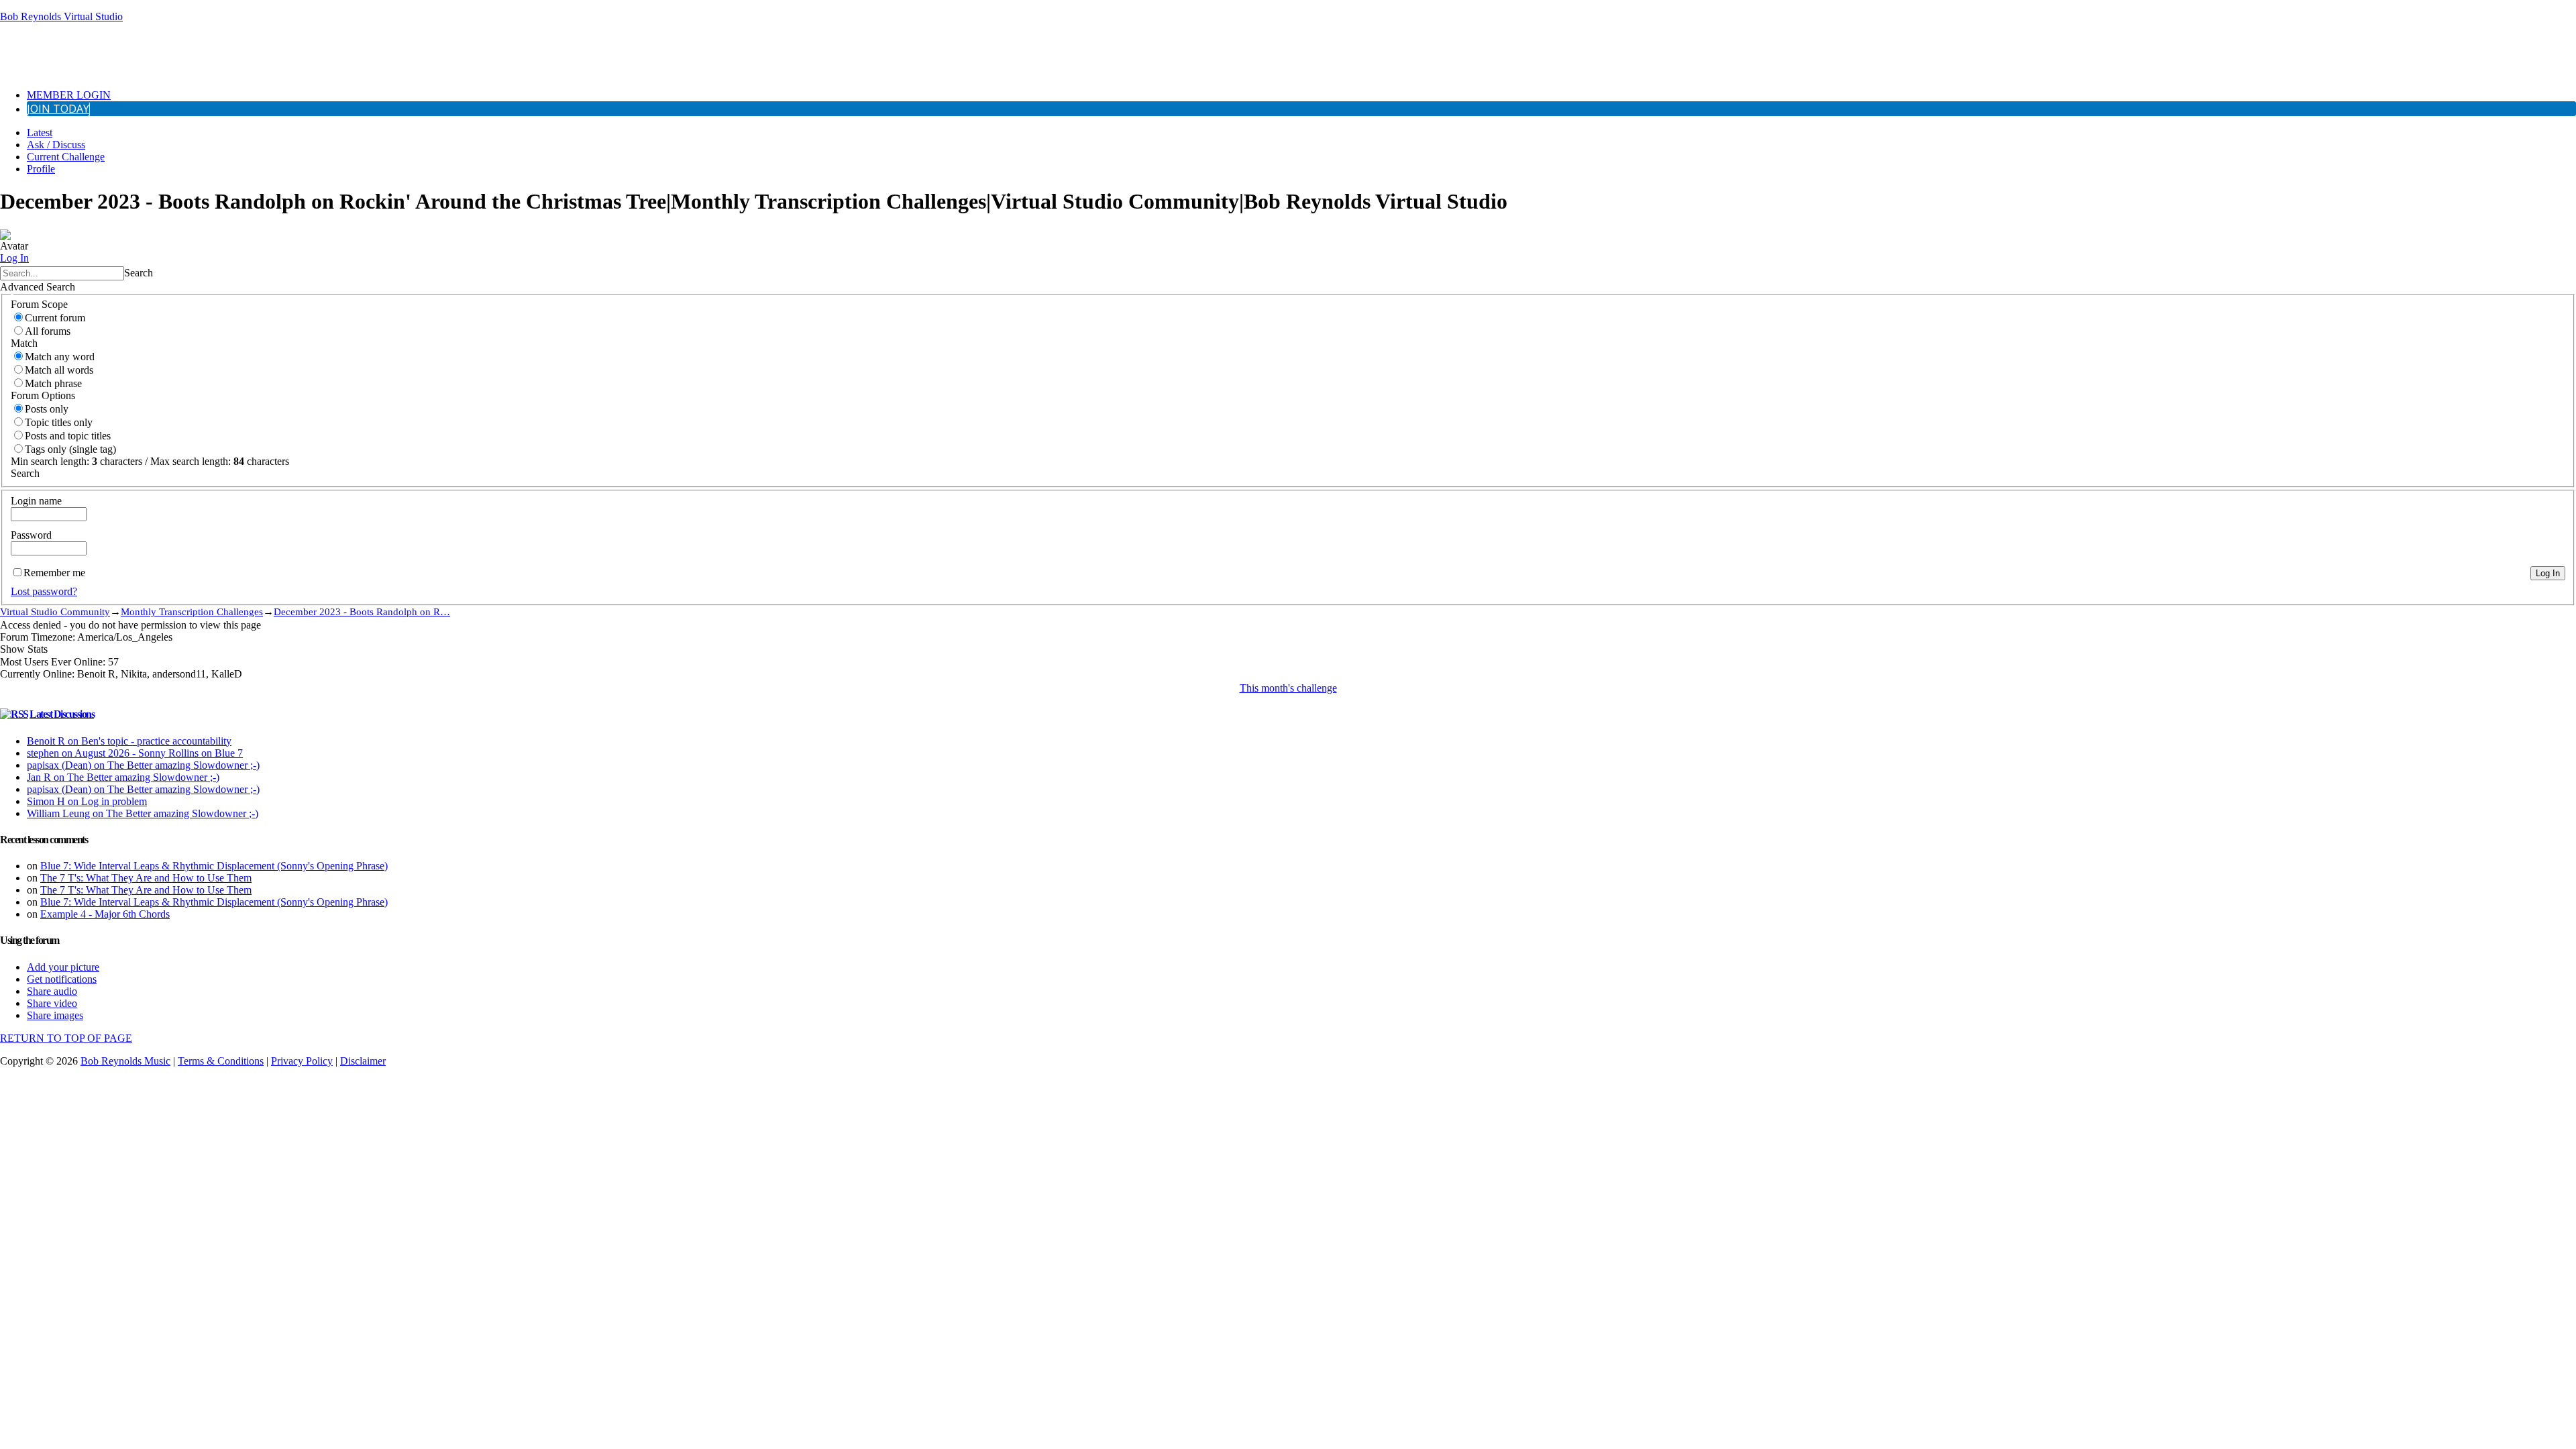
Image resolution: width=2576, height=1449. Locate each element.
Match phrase (53, 383)
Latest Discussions (62, 714)
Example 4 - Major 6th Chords (105, 914)
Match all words (59, 370)
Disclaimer (363, 1061)
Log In (14, 258)
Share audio (52, 991)
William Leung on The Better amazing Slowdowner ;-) (143, 813)
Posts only (47, 409)
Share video (52, 1003)
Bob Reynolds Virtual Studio (61, 16)
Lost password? (44, 591)
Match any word (60, 357)
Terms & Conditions (221, 1061)
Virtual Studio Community (55, 611)
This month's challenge (1288, 688)
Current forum (55, 318)
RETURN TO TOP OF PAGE (66, 1038)
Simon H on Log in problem (87, 801)
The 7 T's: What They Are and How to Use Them (146, 878)
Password (31, 535)
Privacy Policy (302, 1061)
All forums (48, 331)
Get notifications (62, 979)
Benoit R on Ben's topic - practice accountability (129, 741)
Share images (55, 1015)
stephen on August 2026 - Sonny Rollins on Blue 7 (135, 753)
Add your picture (63, 967)
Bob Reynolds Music (125, 1061)
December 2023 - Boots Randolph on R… (362, 611)
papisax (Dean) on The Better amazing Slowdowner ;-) (143, 765)
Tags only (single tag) (70, 449)
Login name (36, 501)
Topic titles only (59, 422)
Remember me (54, 573)
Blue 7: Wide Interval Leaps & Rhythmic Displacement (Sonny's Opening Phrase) (214, 866)
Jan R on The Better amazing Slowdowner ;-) (123, 777)
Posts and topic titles (68, 436)
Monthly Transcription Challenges (192, 611)
